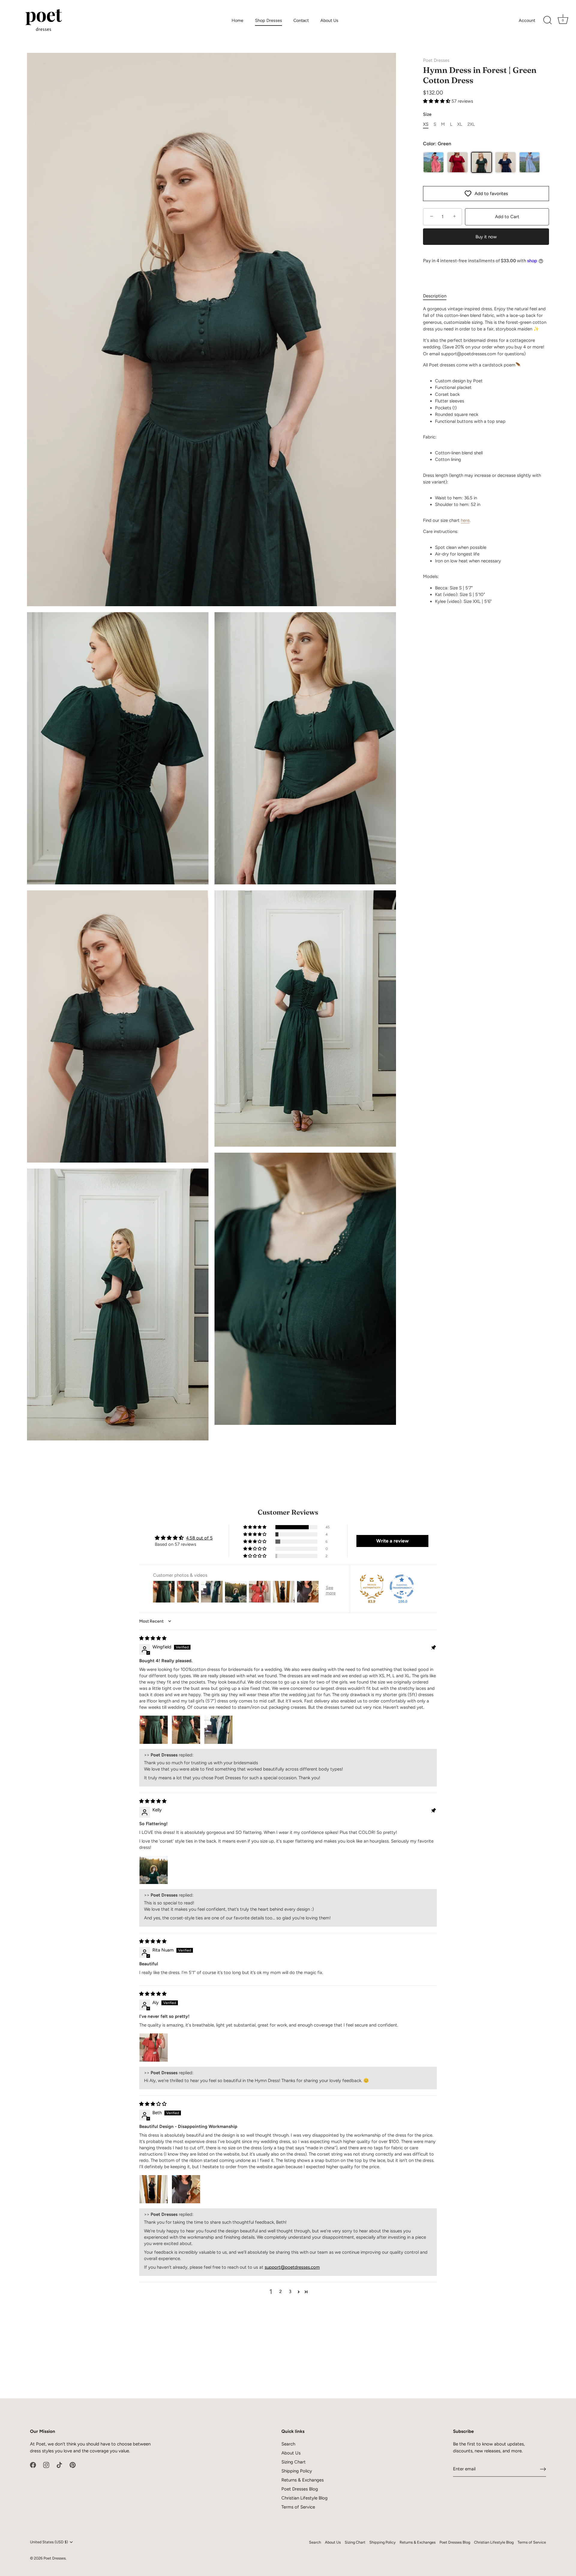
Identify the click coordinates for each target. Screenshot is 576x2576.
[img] (153, 1638)
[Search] (547, 20)
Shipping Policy (297, 2471)
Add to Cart (507, 217)
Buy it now (486, 237)
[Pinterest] (73, 2465)
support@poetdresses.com (292, 2267)
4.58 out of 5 (199, 1538)
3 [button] (290, 2292)
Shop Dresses (268, 20)
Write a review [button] (392, 1541)
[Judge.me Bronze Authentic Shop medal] (372, 1587)
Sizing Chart (294, 2462)
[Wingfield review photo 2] (186, 1730)
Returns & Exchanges (303, 2480)
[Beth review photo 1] (154, 2189)
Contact (301, 20)
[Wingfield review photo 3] (218, 1730)
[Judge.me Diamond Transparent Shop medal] (402, 1587)
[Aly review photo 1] (154, 2048)
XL (460, 124)
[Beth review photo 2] (186, 2189)
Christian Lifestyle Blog (304, 2498)
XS (426, 124)
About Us (329, 20)
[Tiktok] (59, 2465)
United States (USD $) (49, 2542)
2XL (471, 124)
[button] (437, 101)
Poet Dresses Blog (300, 2489)
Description (435, 296)
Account (527, 20)
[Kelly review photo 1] (154, 1870)
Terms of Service (298, 2507)
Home (237, 20)
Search (288, 2444)
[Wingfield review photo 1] (154, 1730)
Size (427, 114)
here (465, 520)
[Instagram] (46, 2465)
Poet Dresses (436, 60)
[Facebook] (33, 2465)
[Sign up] (543, 2469)
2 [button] (280, 2292)
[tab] (438, 296)
